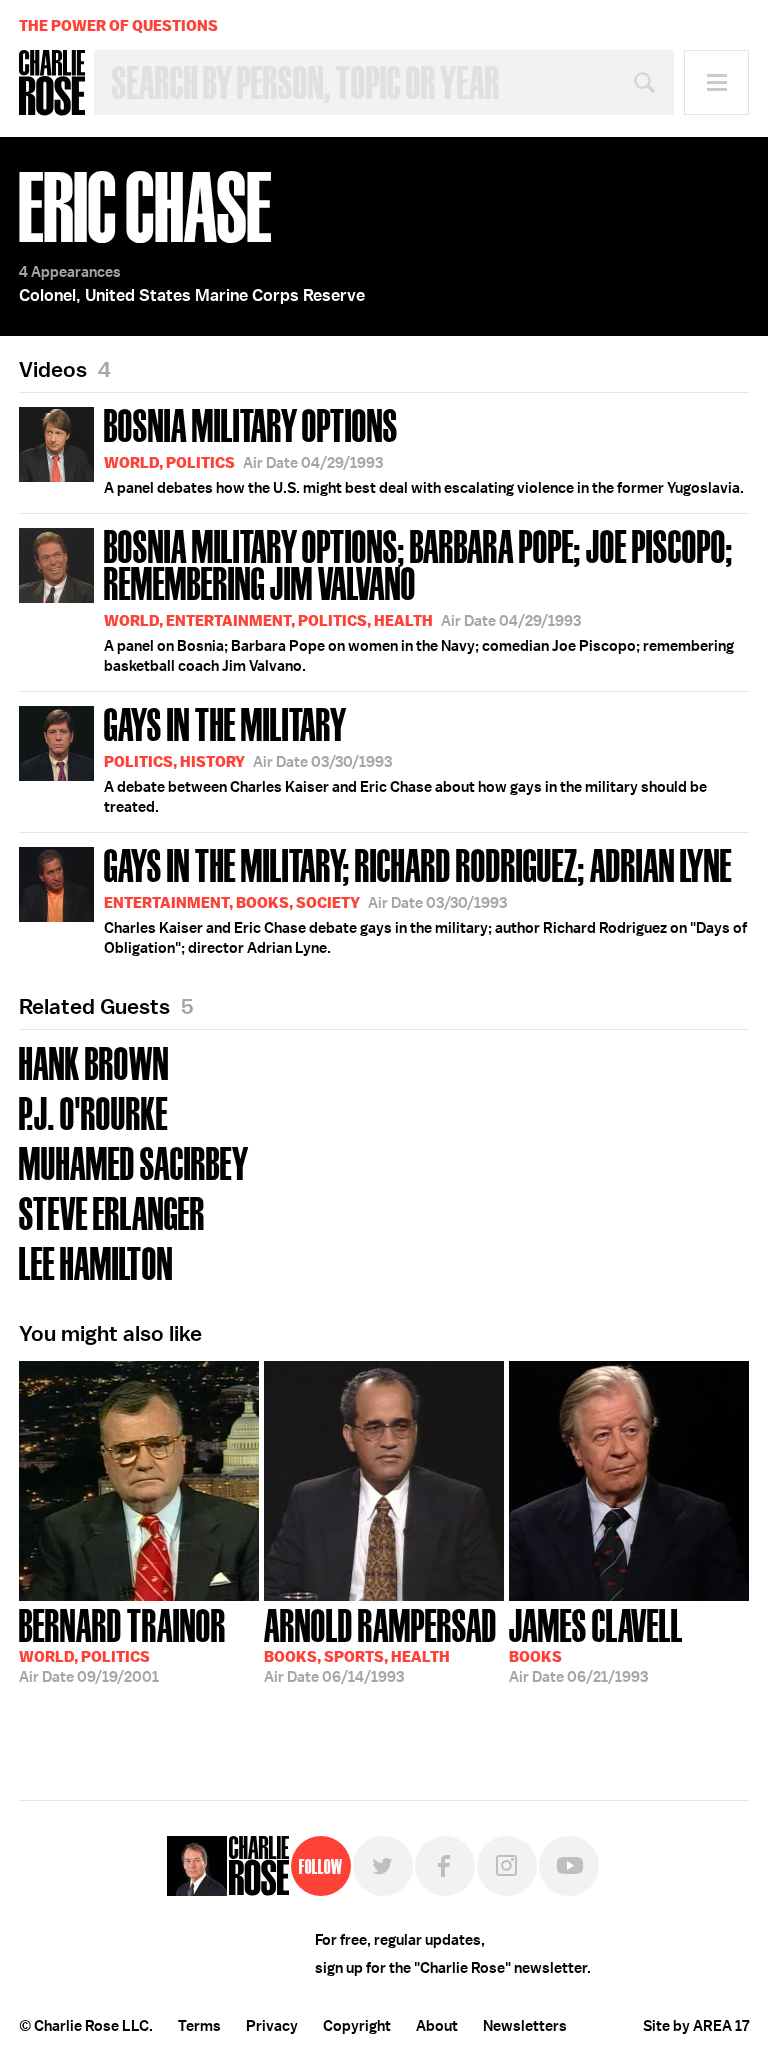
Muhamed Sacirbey (134, 1161)
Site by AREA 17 (696, 2026)
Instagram (507, 1866)
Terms (199, 2026)
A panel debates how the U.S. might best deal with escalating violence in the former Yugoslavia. (424, 449)
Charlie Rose (52, 83)
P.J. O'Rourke (93, 1111)
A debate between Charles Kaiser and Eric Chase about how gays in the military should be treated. (405, 758)
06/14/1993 (380, 1644)
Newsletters (525, 2026)
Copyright (357, 2026)
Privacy (272, 2026)
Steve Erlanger (112, 1211)
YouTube (569, 1866)
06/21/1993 (596, 1644)
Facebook (445, 1866)
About (437, 2026)
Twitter (383, 1866)
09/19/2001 (122, 1644)
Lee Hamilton (96, 1261)
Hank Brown (94, 1061)
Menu (716, 82)
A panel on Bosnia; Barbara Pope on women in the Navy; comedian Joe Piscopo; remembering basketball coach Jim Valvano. (419, 598)
